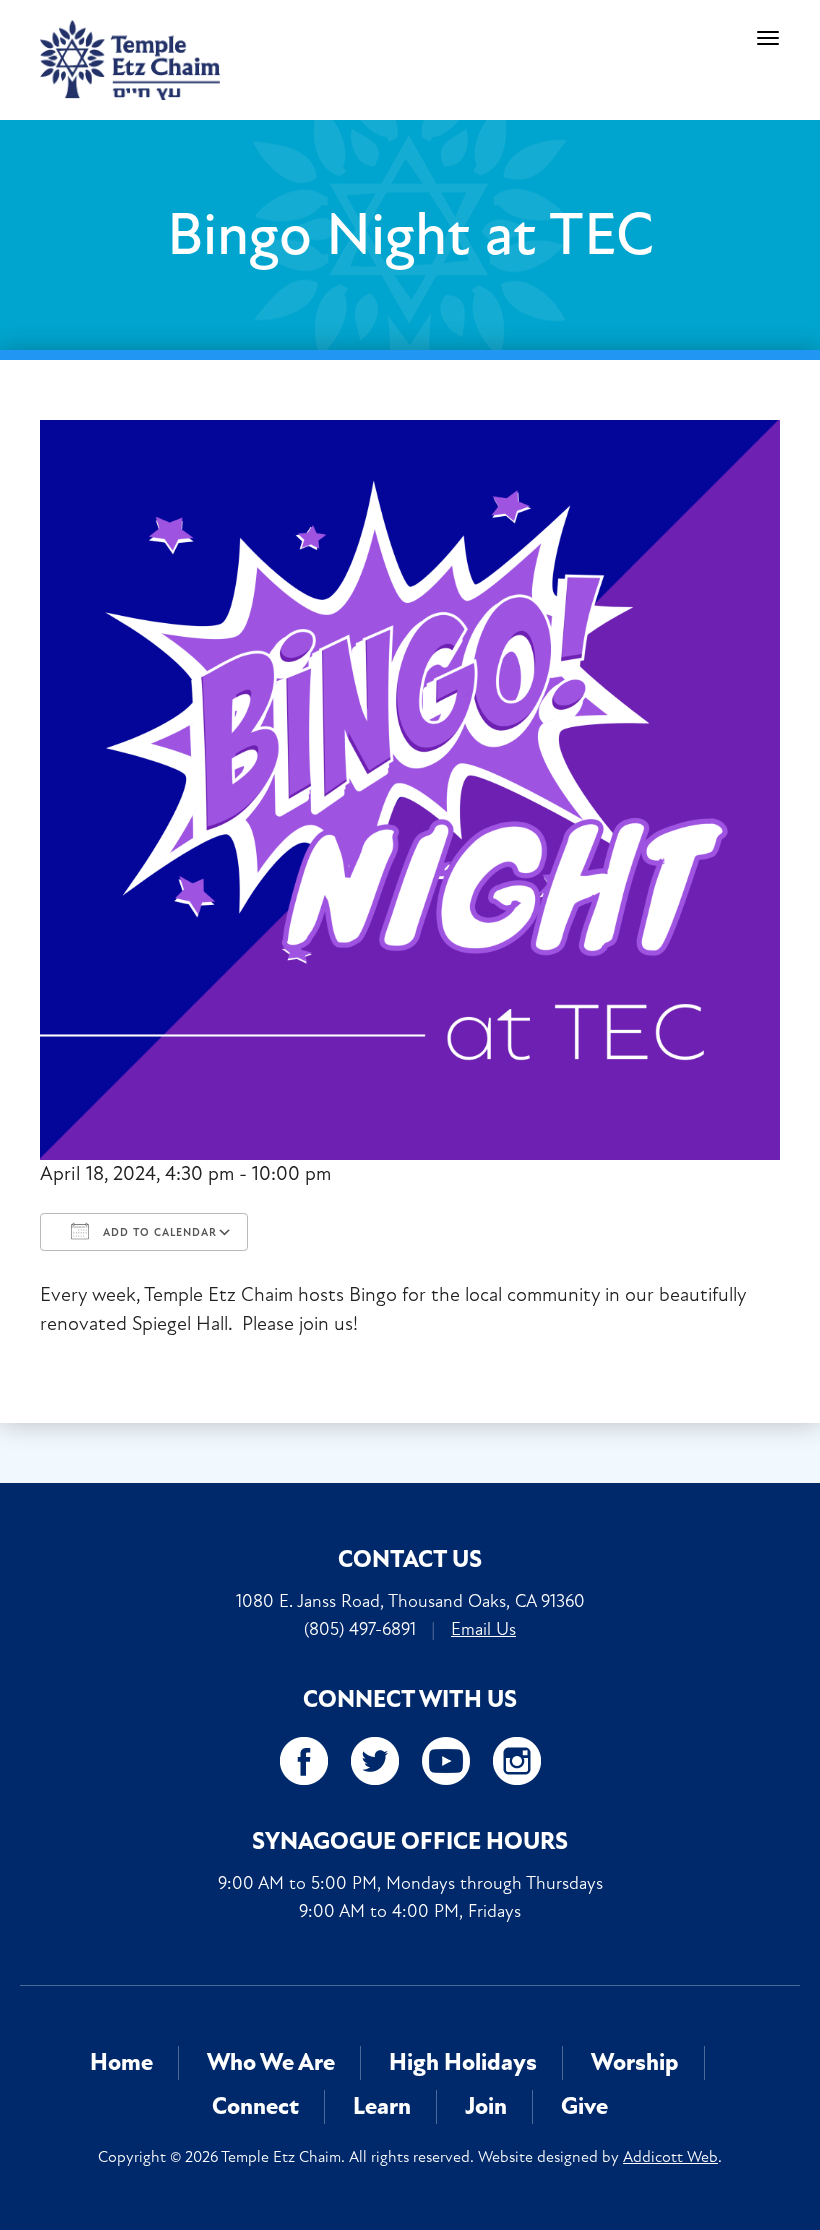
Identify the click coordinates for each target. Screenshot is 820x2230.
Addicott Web (670, 2157)
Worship (635, 2062)
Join (486, 2106)
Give (584, 2106)
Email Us (483, 1629)
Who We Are (271, 2062)
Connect (255, 2106)
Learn (382, 2106)
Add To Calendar (158, 1232)
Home (121, 2062)
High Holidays (463, 2062)
